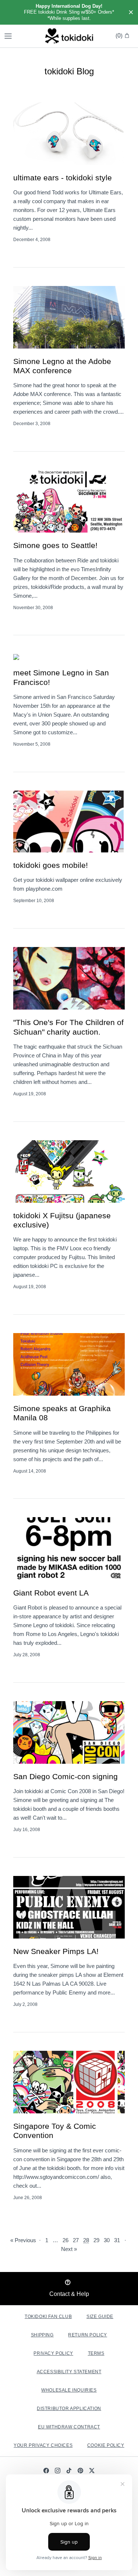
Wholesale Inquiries (69, 2390)
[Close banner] (131, 13)
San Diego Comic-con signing (66, 1776)
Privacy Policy (53, 2353)
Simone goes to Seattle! (55, 545)
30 (107, 2240)
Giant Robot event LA (51, 1593)
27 (76, 2240)
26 (66, 2240)
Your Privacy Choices (43, 2445)
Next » (69, 2249)
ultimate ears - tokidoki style (63, 178)
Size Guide (100, 2317)
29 (96, 2240)
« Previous (23, 2240)
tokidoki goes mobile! (51, 865)
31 (117, 2240)
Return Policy (88, 2335)
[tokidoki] (69, 36)
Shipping (42, 2335)
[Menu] (8, 36)
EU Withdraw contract (69, 2427)
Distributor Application (69, 2409)
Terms (96, 2353)
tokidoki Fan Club (48, 2317)
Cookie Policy (106, 2445)
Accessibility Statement (69, 2372)
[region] (69, 12)
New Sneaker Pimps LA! (56, 1951)
